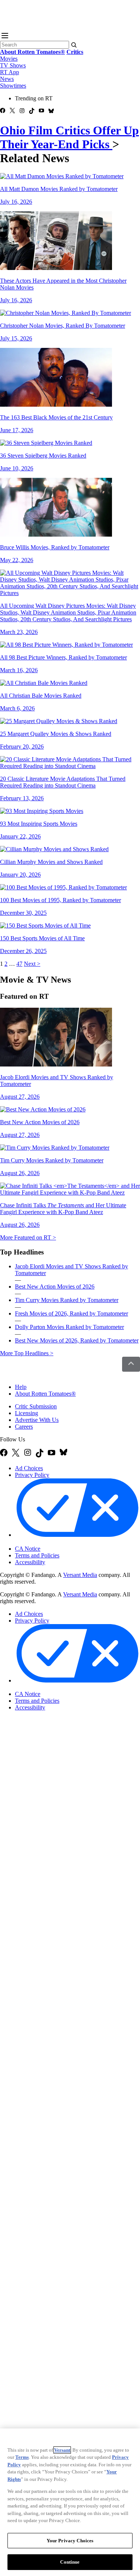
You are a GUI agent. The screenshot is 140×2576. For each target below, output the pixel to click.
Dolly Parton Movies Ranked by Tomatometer (69, 1327)
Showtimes (13, 86)
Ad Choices (29, 1468)
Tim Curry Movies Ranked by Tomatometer (67, 1300)
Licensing (27, 1413)
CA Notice (28, 1549)
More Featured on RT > (28, 1237)
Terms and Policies (37, 1555)
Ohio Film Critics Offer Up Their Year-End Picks (69, 137)
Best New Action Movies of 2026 (55, 1287)
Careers (24, 1427)
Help (21, 1387)
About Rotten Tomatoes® (45, 1394)
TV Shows (13, 65)
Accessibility (30, 1562)
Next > (32, 964)
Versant (62, 2450)
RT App (10, 72)
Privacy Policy (32, 1475)
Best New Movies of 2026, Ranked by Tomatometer (77, 1340)
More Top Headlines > (27, 1353)
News (7, 79)
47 (19, 964)
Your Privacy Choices (46, 1542)
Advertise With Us (37, 1420)
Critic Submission (36, 1406)
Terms (22, 2457)
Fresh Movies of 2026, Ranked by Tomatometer (71, 1313)
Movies (9, 59)
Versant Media (80, 1575)
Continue (70, 2562)
